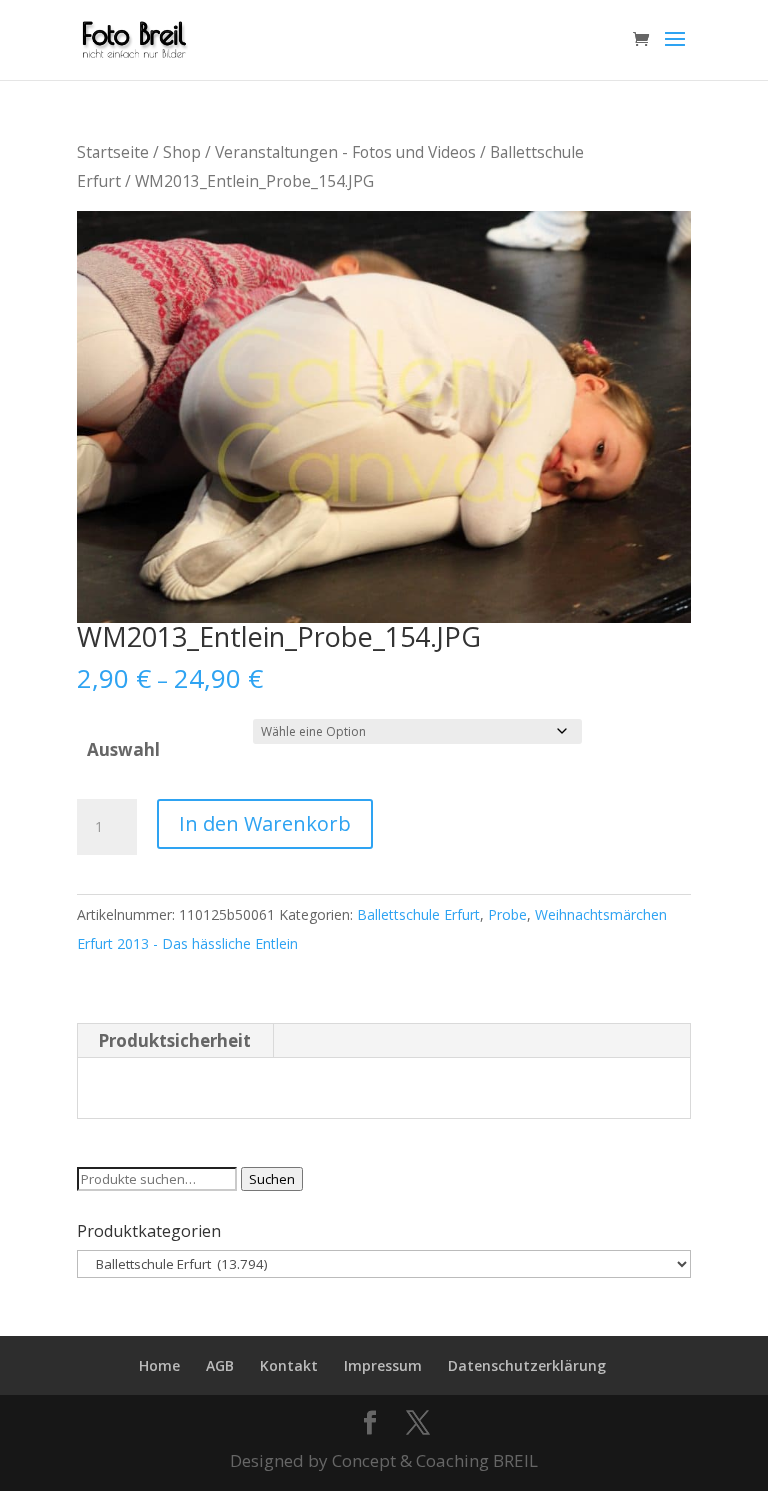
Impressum (383, 1365)
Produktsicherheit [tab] (174, 1040)
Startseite (113, 152)
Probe (507, 914)
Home (159, 1365)
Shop (182, 152)
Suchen (272, 1179)
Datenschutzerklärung (527, 1365)
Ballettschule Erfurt (418, 914)
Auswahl (123, 749)
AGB (220, 1365)
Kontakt (289, 1365)
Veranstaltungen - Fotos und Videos (345, 152)
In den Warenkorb (265, 823)
